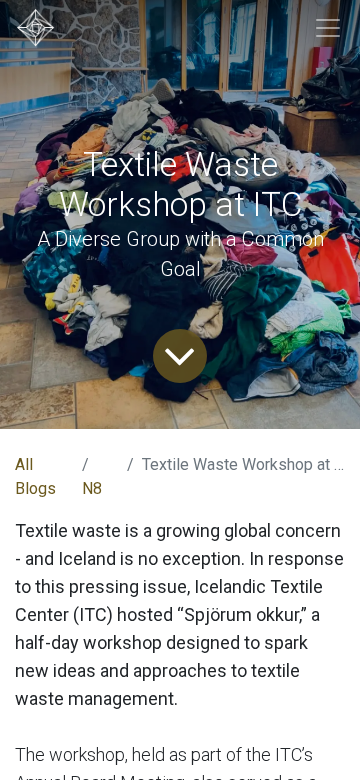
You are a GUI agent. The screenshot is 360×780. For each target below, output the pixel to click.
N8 (92, 488)
